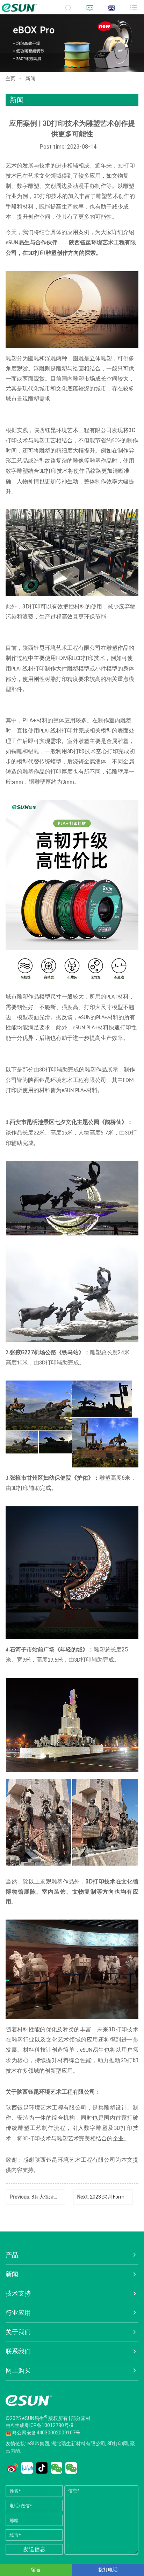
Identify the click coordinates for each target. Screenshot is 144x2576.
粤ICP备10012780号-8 (49, 2425)
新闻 (30, 79)
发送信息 (34, 2549)
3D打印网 (118, 2444)
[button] (66, 67)
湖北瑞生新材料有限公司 (78, 2444)
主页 (10, 79)
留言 (36, 2570)
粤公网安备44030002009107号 (46, 2433)
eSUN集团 (38, 2444)
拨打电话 (108, 2570)
